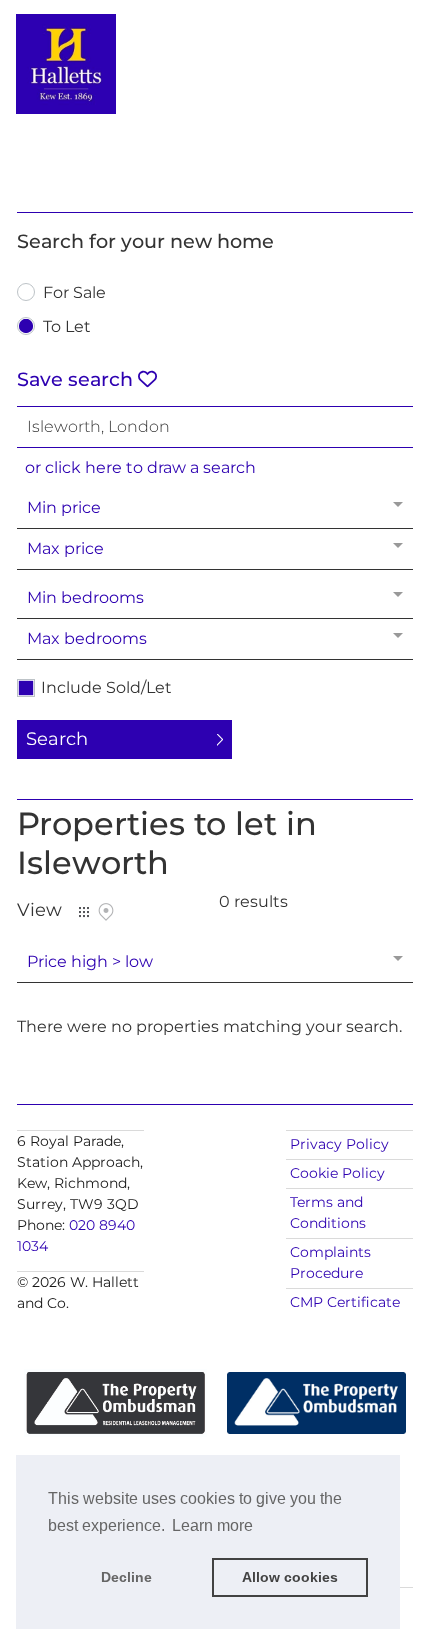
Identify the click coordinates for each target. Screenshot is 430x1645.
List (84, 912)
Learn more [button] (212, 1525)
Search (57, 739)
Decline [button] (126, 1577)
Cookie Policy (337, 1173)
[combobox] (214, 427)
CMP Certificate (345, 1302)
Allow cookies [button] (290, 1577)
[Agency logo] (214, 102)
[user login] (359, 50)
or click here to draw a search (140, 467)
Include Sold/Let (106, 688)
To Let (67, 327)
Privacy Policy (339, 1144)
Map (106, 912)
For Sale (74, 293)
